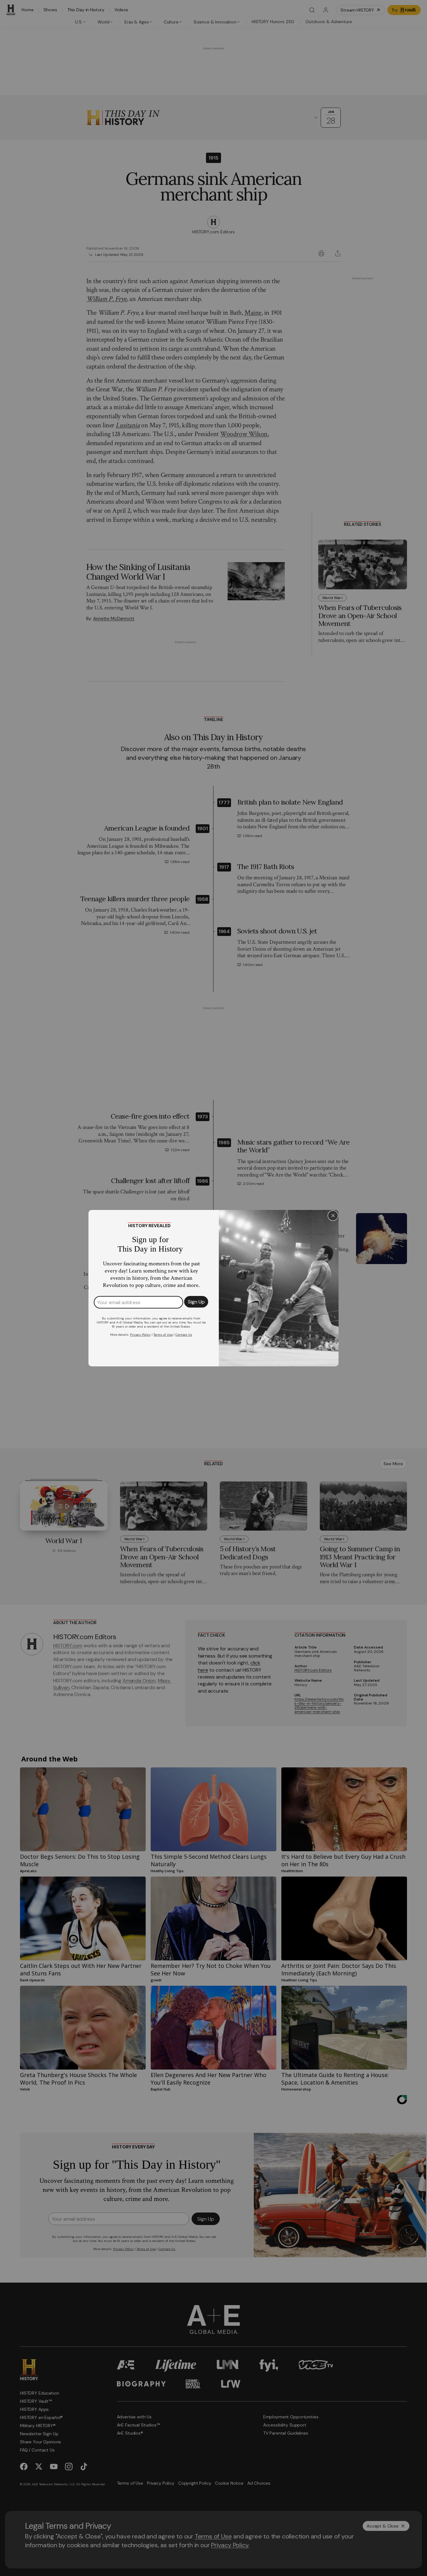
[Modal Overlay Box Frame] (213, 1288)
